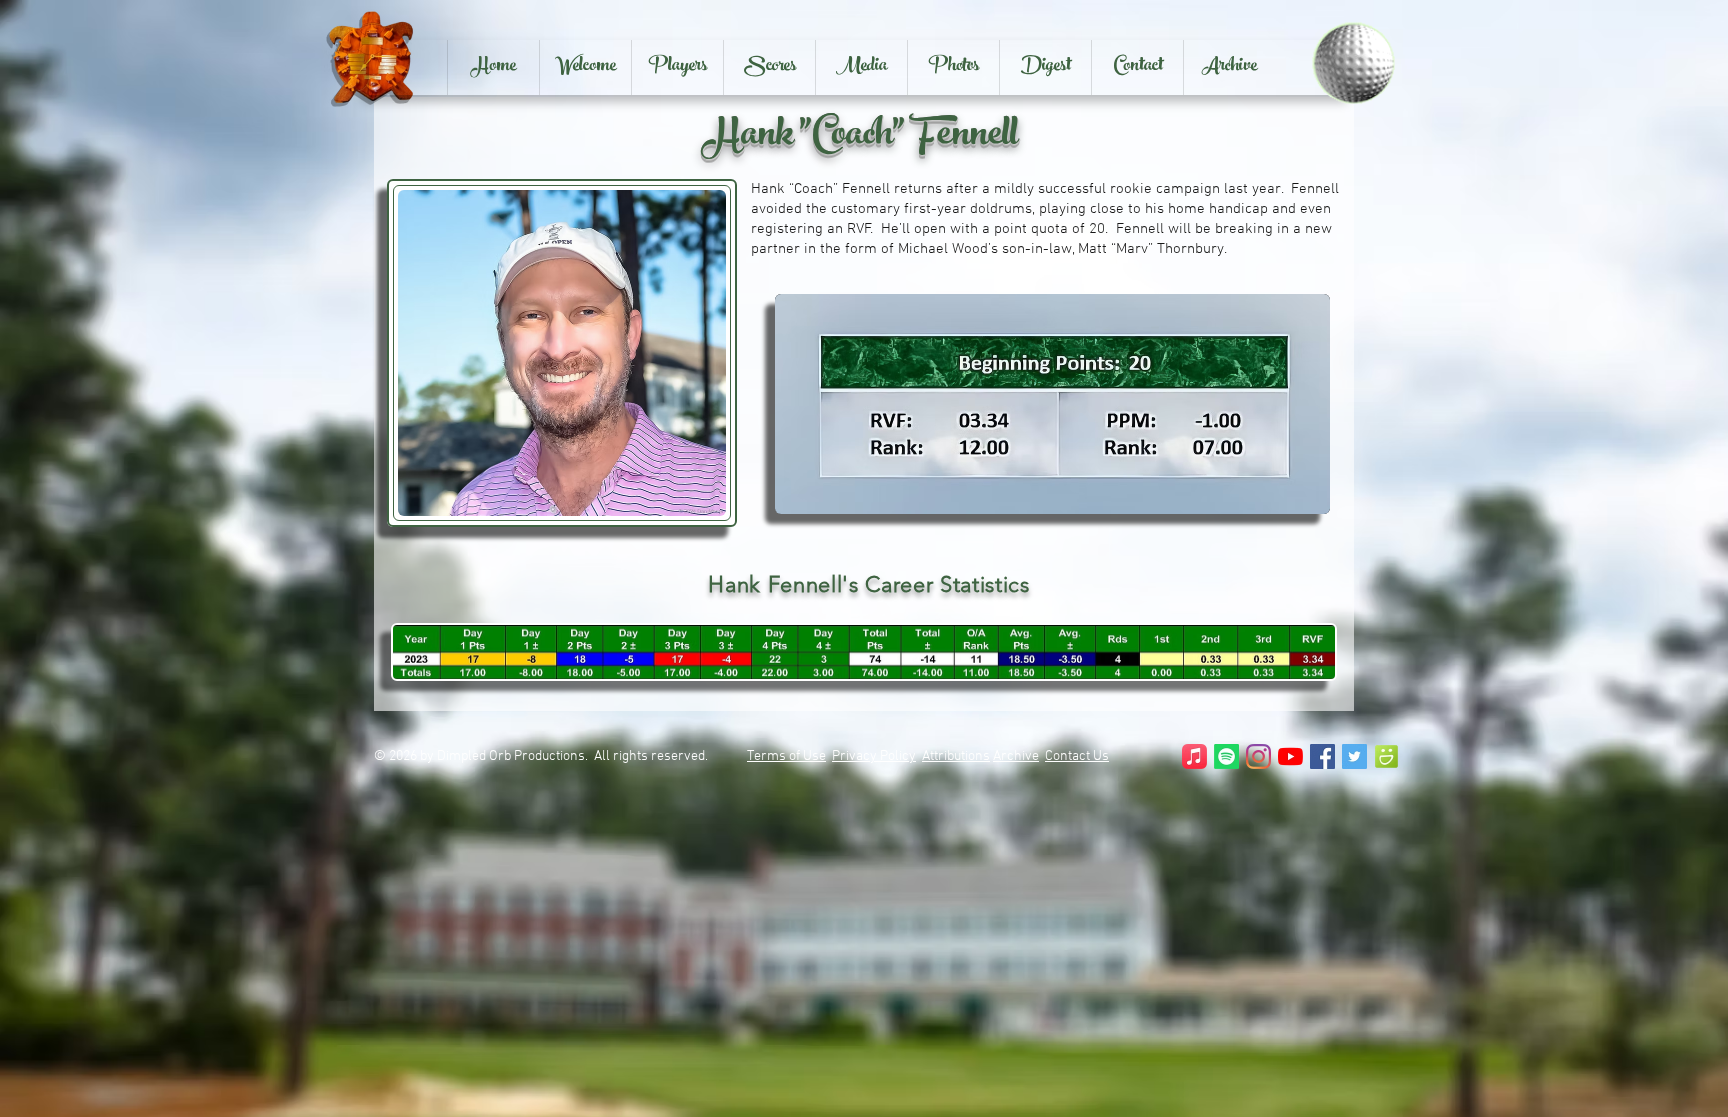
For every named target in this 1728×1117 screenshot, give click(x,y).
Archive (1016, 756)
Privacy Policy (874, 756)
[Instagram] (1258, 756)
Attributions (956, 756)
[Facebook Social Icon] (1322, 756)
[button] (677, 67)
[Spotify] (1226, 756)
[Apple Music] (1194, 756)
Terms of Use (786, 756)
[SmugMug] (1386, 756)
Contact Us (1077, 756)
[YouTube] (1290, 756)
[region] (1052, 404)
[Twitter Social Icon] (1354, 756)
